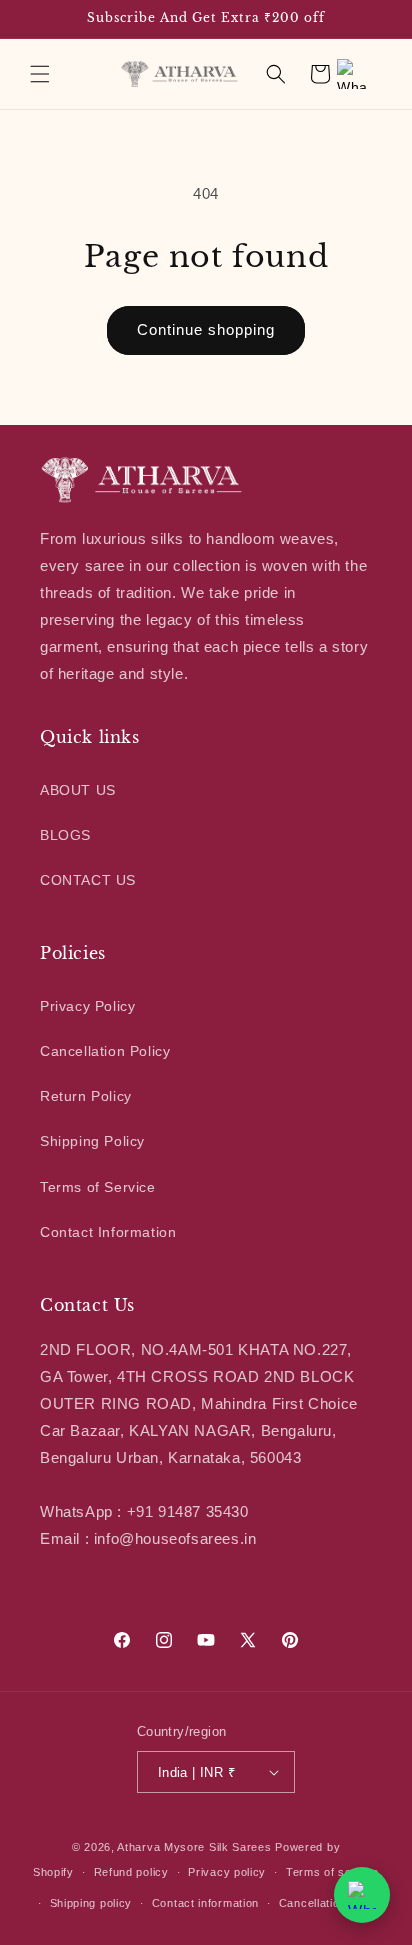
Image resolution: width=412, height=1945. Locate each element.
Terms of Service (98, 1187)
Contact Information (108, 1232)
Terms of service (332, 1872)
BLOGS (65, 835)
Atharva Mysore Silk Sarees (194, 1847)
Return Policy (86, 1096)
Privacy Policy (87, 1006)
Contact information (205, 1903)
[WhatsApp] (352, 74)
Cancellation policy (330, 1903)
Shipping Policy (92, 1141)
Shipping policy (91, 1903)
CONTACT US (88, 880)
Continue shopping (206, 329)
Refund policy (131, 1872)
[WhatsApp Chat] (362, 1895)
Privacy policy (227, 1872)
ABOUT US (78, 790)
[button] (40, 74)
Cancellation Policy (105, 1051)
